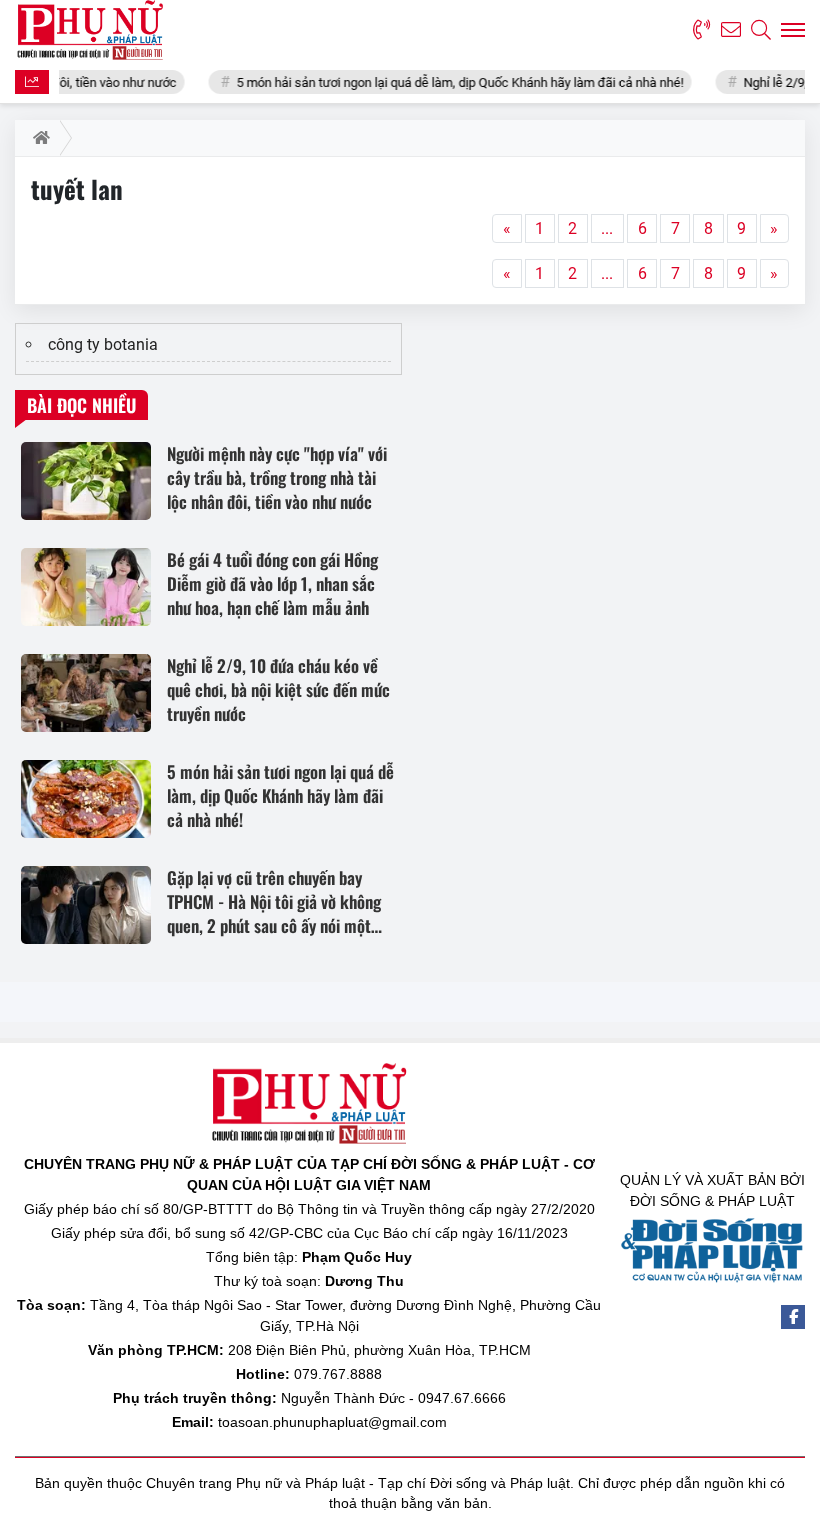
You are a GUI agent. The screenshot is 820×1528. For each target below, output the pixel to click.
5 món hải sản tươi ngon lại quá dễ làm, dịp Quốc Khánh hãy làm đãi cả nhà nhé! (440, 82)
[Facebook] (793, 1317)
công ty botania (103, 344)
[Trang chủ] (37, 138)
